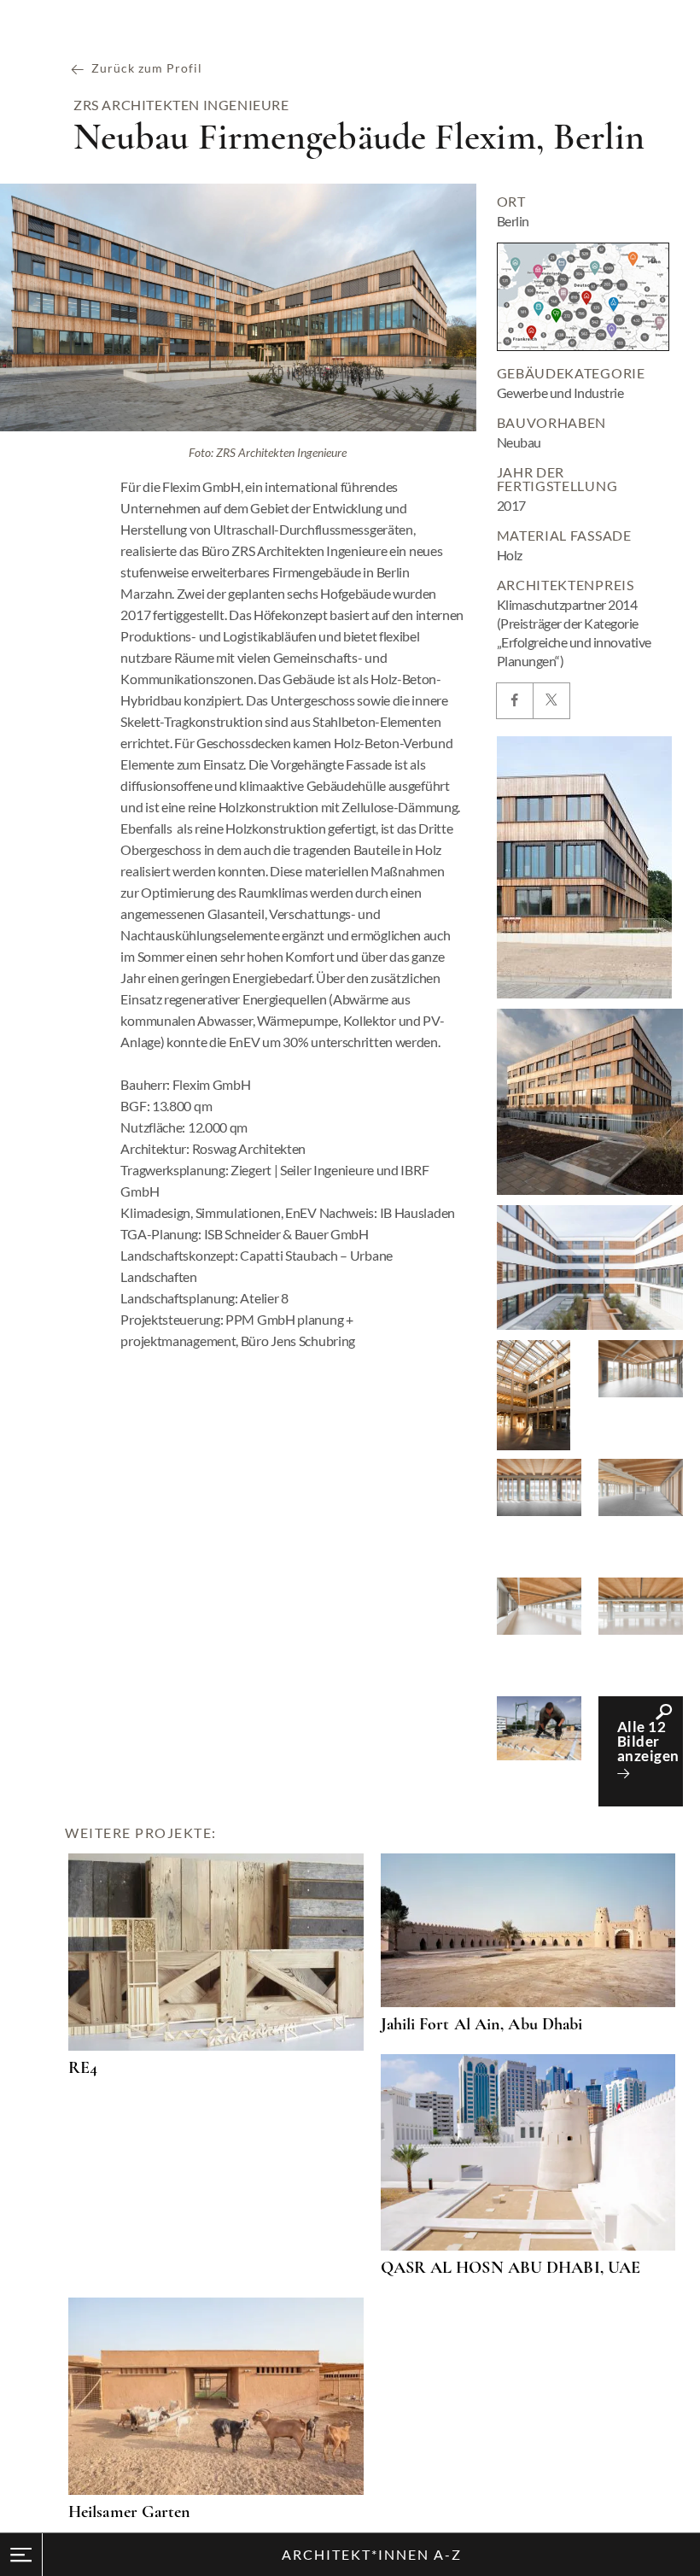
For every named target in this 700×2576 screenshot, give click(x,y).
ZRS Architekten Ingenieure (181, 105)
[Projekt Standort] (583, 297)
